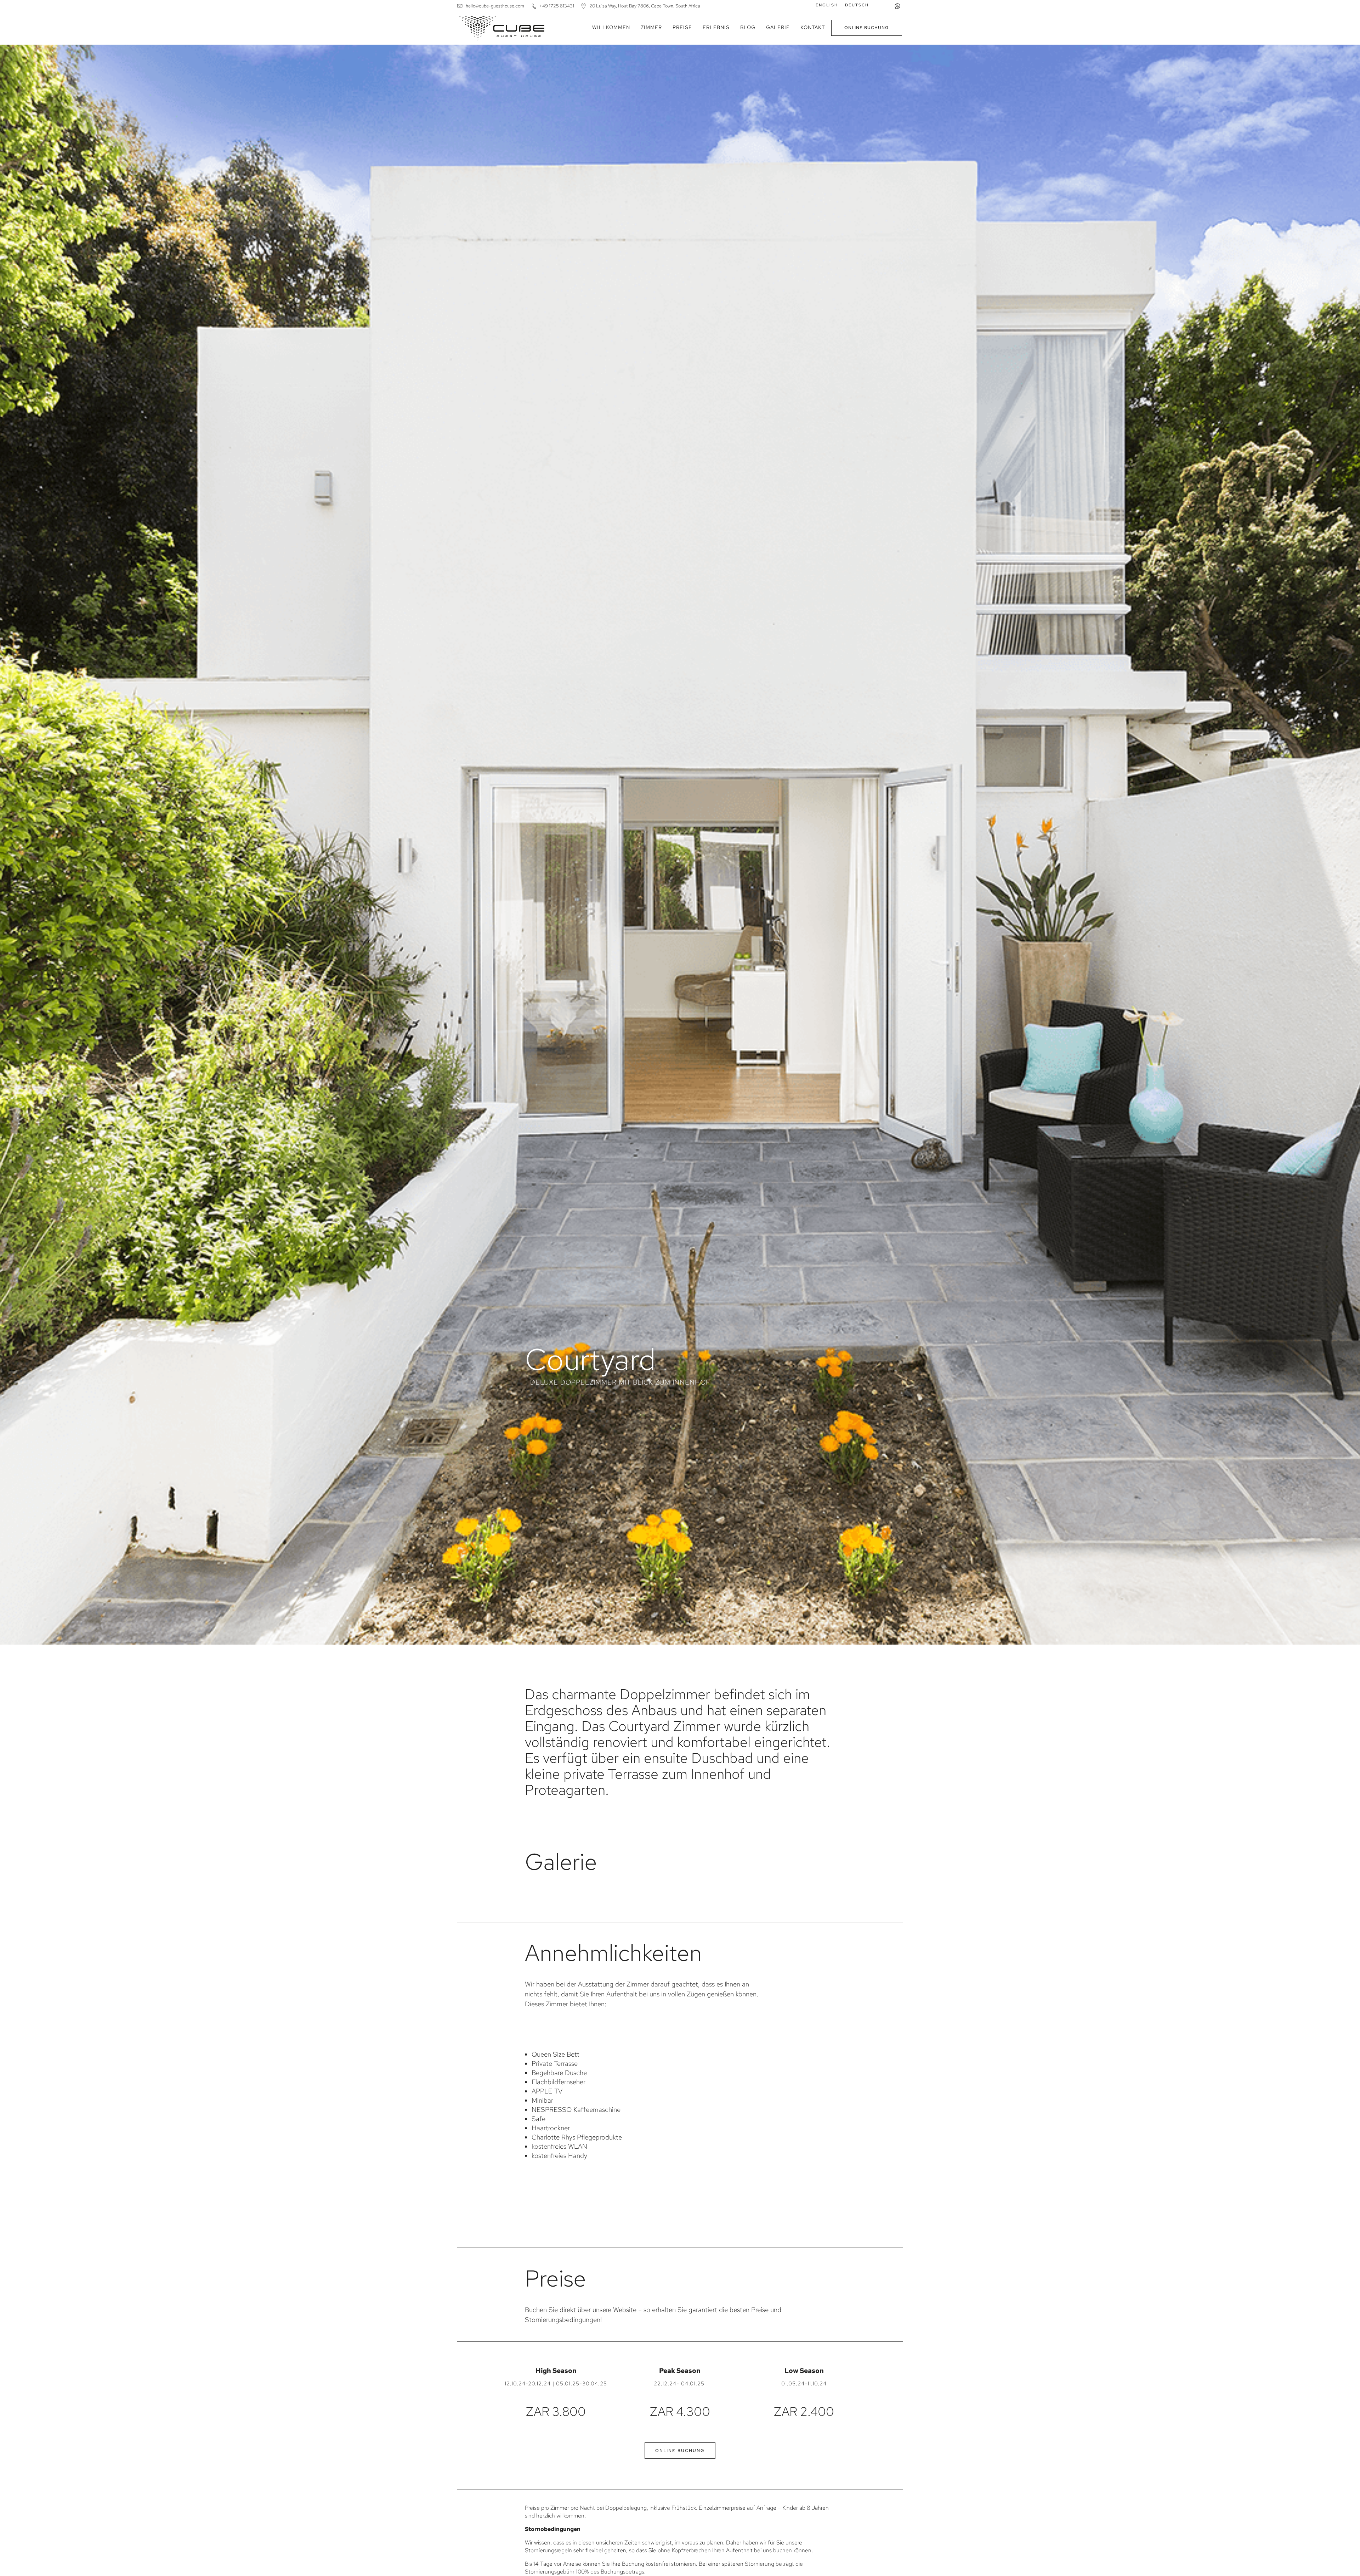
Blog (748, 27)
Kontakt (813, 27)
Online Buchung (867, 28)
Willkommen (611, 27)
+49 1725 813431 (557, 6)
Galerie (778, 27)
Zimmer (651, 27)
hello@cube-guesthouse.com (495, 6)
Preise (682, 27)
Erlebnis (716, 27)
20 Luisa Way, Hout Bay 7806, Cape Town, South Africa (645, 6)
